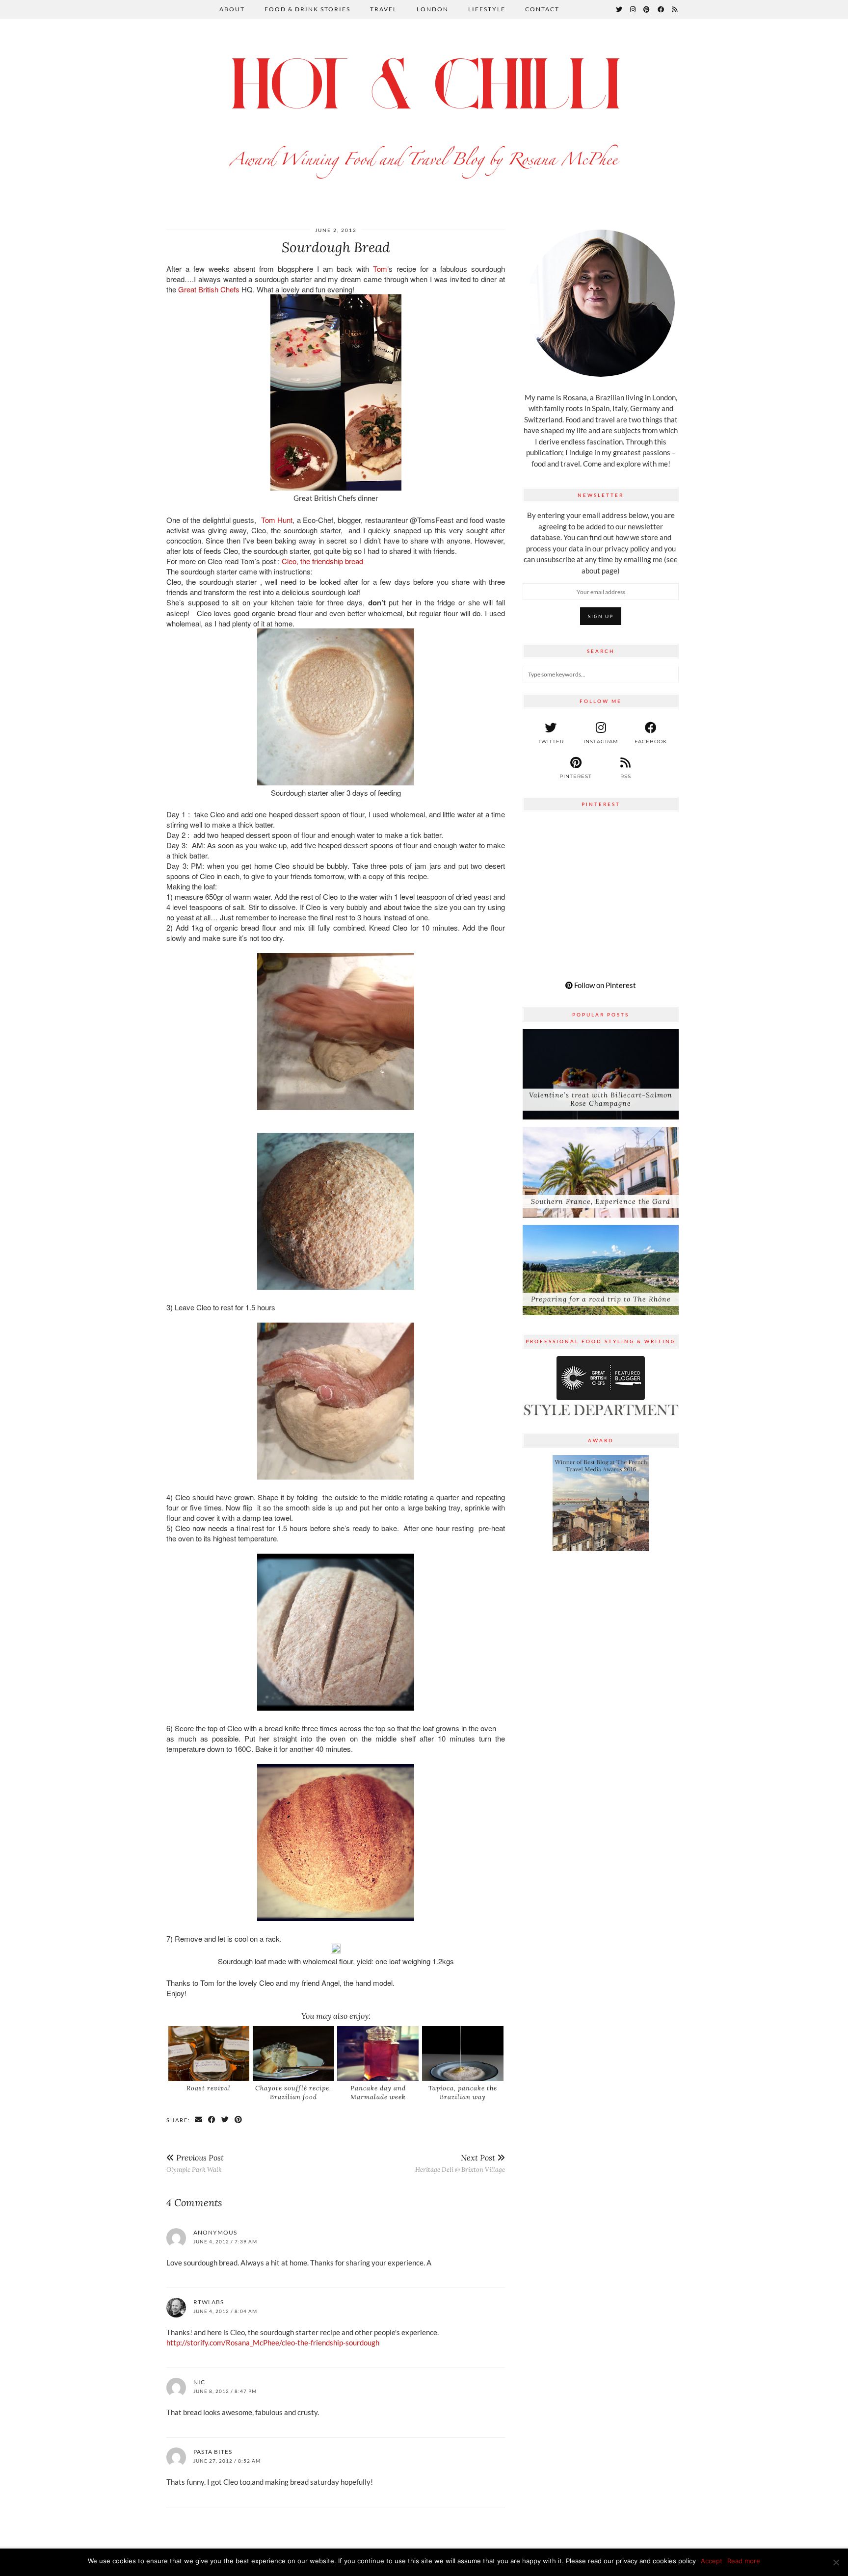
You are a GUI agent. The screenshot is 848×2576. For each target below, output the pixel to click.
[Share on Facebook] (212, 2120)
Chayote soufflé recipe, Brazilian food (293, 2093)
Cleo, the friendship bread (322, 561)
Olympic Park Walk (195, 2163)
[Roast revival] (209, 2054)
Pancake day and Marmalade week (378, 2093)
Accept (712, 2561)
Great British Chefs (210, 289)
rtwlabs (209, 2302)
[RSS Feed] (675, 9)
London (433, 9)
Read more (744, 2561)
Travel (384, 9)
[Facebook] (661, 9)
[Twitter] (620, 9)
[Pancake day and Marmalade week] (378, 2054)
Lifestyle (487, 9)
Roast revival (209, 2088)
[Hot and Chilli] (424, 114)
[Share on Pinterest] (239, 2120)
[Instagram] (633, 9)
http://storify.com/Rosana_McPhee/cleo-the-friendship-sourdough (273, 2342)
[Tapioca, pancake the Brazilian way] (463, 2054)
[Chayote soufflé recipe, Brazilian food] (293, 2054)
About (232, 9)
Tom (380, 269)
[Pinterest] (647, 9)
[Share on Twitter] (225, 2120)
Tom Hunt (277, 520)
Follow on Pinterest (604, 985)
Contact (542, 9)
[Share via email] (199, 2120)
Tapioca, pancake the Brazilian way (463, 2093)
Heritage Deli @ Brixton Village (460, 2163)
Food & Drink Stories (307, 9)
